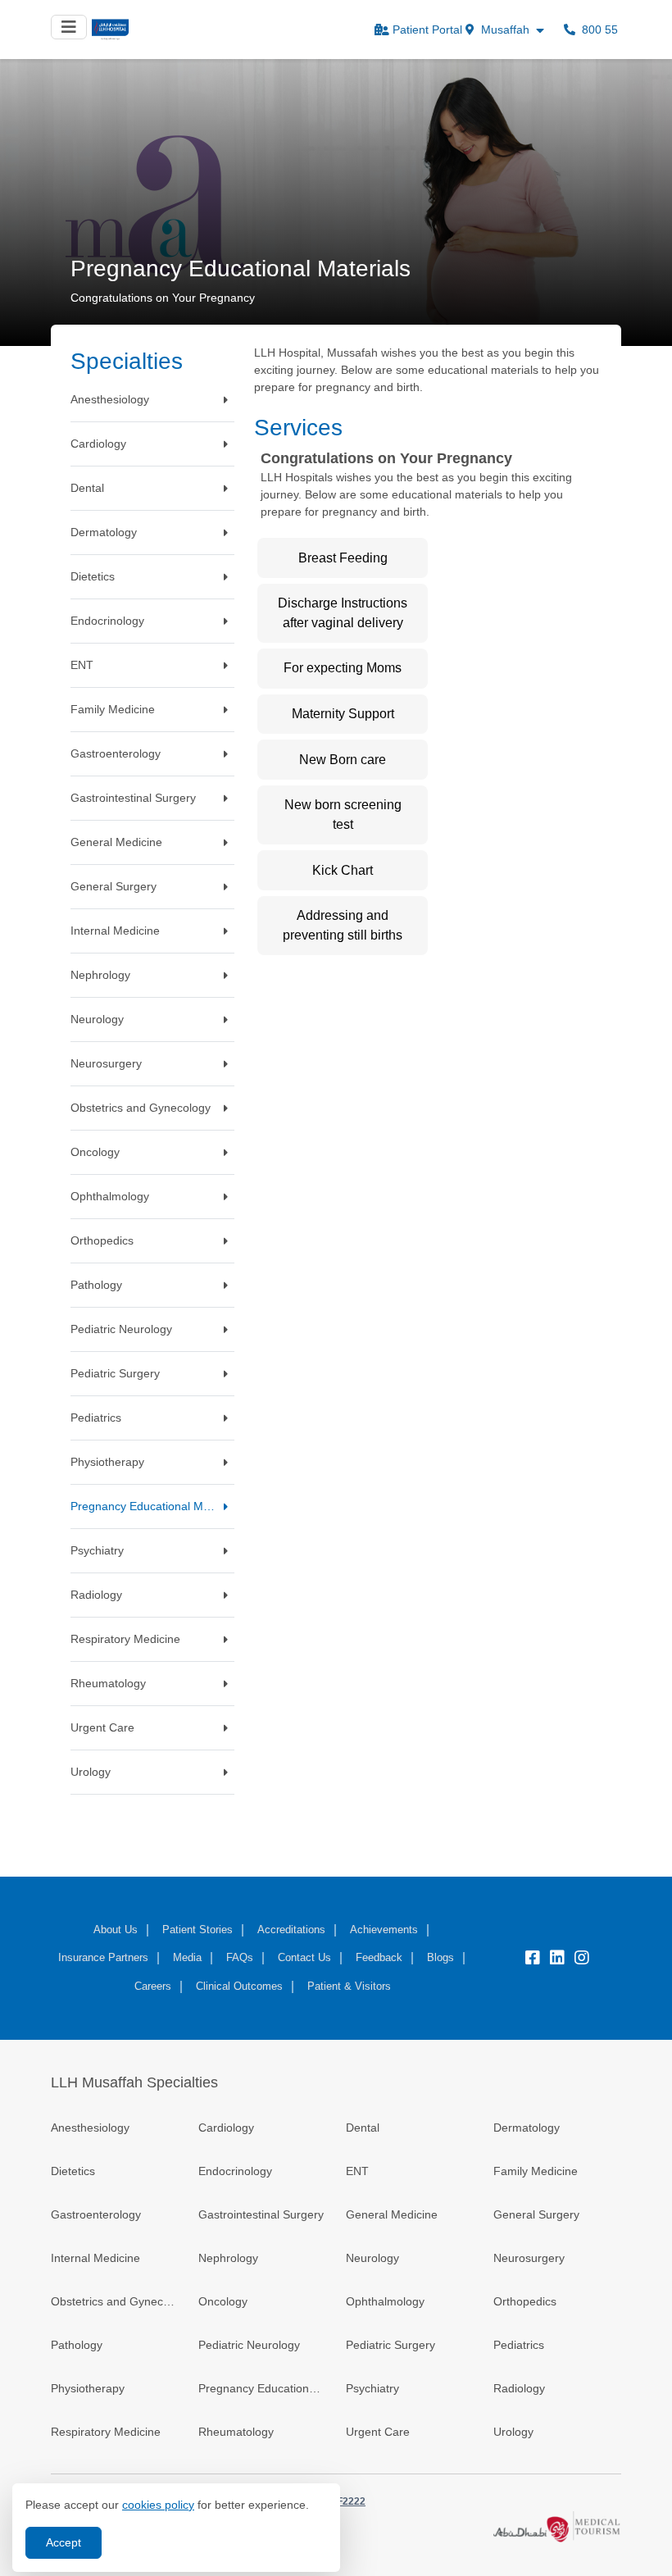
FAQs (240, 1957)
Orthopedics (525, 2301)
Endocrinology (235, 2171)
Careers (153, 1986)
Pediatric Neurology (249, 2345)
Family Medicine (536, 2171)
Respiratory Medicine (106, 2432)
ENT (357, 2171)
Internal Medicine (95, 2258)
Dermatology (527, 2128)
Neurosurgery (529, 2258)
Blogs (440, 1957)
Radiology (519, 2388)
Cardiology (226, 2128)
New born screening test (343, 815)
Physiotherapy (88, 2388)
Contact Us (304, 1957)
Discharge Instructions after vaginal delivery (343, 613)
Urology (513, 2432)
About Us (116, 1930)
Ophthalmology (385, 2301)
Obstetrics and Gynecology (115, 2301)
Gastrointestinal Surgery (261, 2214)
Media (187, 1957)
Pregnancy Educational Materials (262, 2388)
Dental (363, 2128)
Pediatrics (519, 2345)
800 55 (598, 30)
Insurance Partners (103, 1957)
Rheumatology (236, 2432)
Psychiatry (372, 2388)
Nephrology (228, 2258)
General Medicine (392, 2214)
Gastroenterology (96, 2214)
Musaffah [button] (505, 30)
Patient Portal (427, 30)
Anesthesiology (90, 2128)
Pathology (77, 2345)
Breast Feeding (343, 558)
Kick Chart (343, 870)
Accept (64, 2542)
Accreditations (291, 1930)
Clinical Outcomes (239, 1986)
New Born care (343, 760)
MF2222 (347, 2501)
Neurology (372, 2258)
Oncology (223, 2301)
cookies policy (158, 2505)
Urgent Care (378, 2432)
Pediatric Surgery (390, 2345)
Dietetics (73, 2171)
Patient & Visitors (349, 1986)
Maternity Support (343, 714)
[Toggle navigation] (69, 27)
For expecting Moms (343, 668)
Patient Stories (198, 1930)
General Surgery (536, 2214)
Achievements (384, 1930)
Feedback (379, 1957)
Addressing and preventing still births (343, 925)
